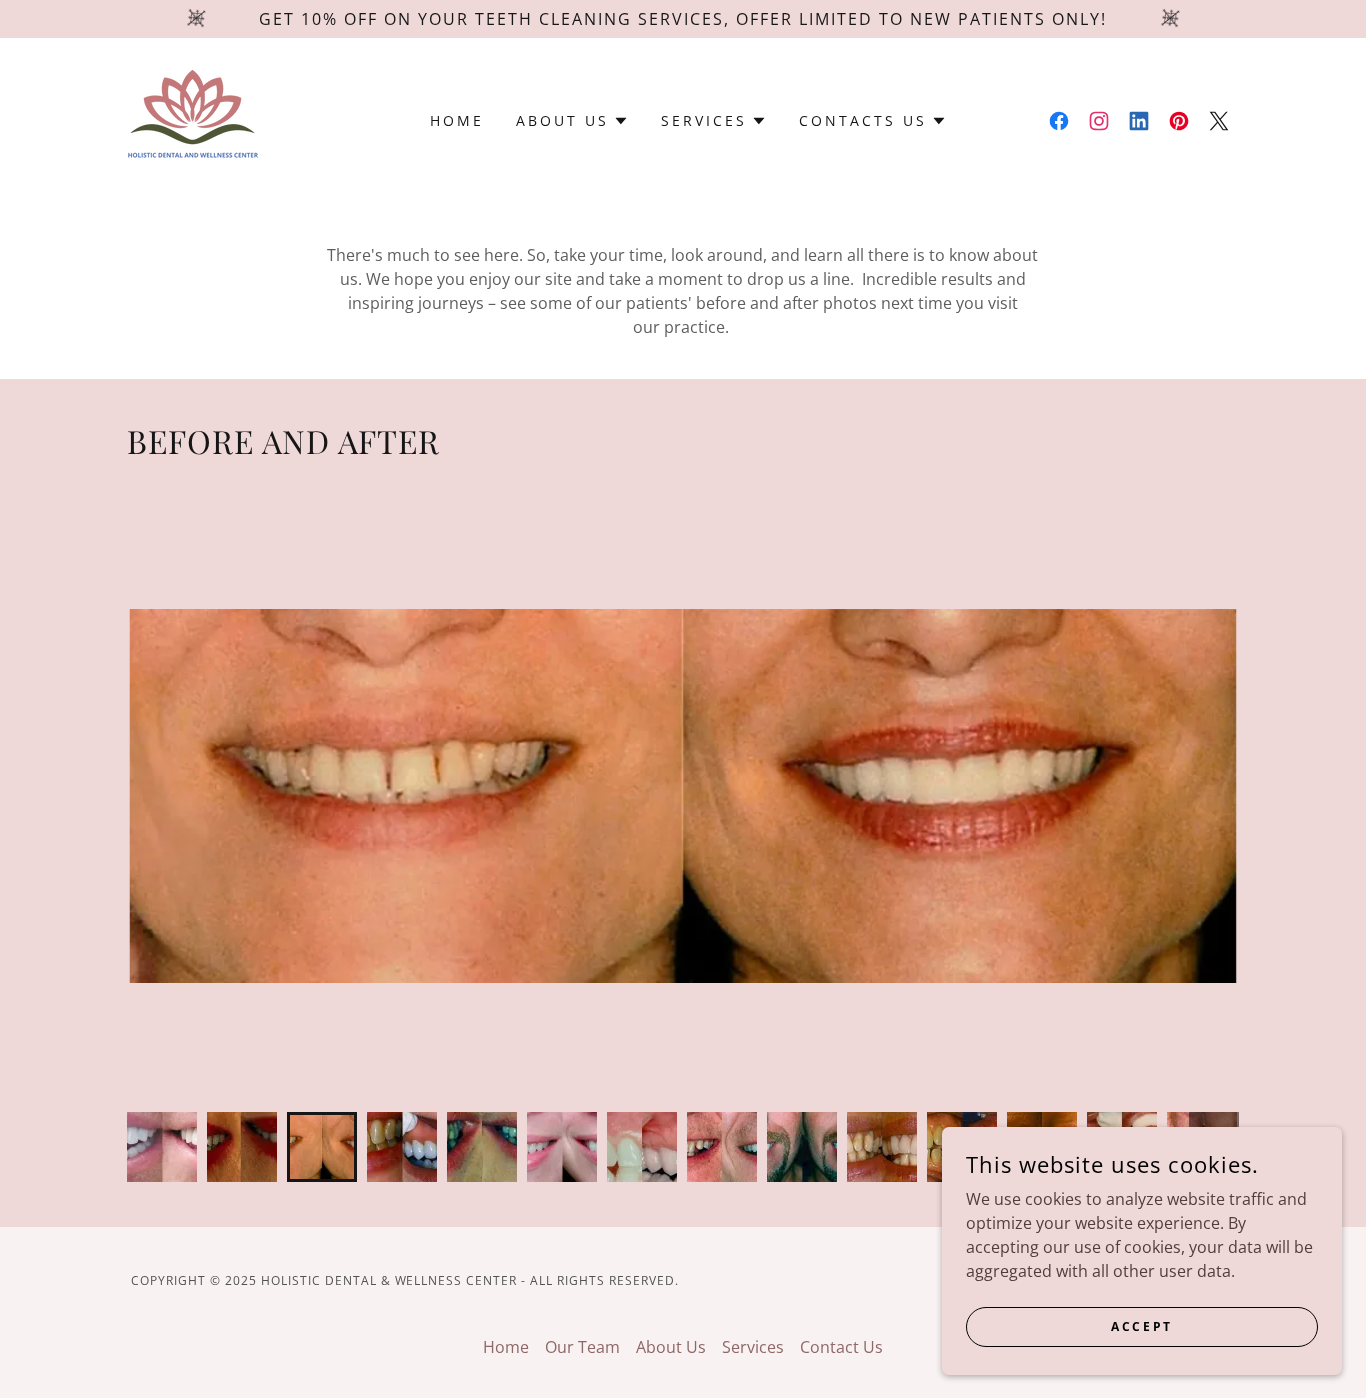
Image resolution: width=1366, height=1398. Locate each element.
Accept (1141, 1326)
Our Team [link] (582, 1347)
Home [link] (457, 120)
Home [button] (506, 1347)
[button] (572, 121)
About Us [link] (671, 1347)
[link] (192, 119)
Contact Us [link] (841, 1347)
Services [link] (753, 1347)
